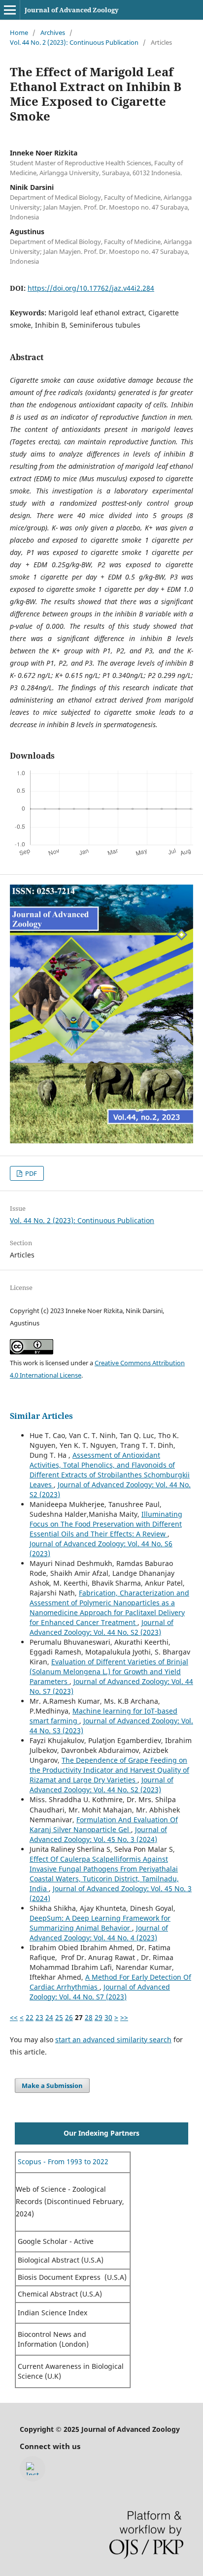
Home (19, 32)
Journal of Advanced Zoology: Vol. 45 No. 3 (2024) (98, 1834)
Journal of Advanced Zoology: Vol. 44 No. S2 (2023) (101, 1627)
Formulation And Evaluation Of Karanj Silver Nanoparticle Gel (104, 1825)
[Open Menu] (10, 10)
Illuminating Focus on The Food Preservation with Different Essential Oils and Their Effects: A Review (106, 1524)
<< (14, 2017)
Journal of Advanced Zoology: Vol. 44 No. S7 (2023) (100, 1992)
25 (59, 2017)
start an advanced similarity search (113, 2039)
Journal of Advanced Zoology (72, 10)
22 (30, 2017)
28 (89, 2017)
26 (69, 2017)
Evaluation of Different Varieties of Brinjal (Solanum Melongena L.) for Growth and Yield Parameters (109, 1671)
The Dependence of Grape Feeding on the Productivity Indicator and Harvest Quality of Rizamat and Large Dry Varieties (109, 1770)
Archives (53, 32)
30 (108, 2017)
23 (39, 2017)
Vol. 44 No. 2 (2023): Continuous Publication (74, 42)
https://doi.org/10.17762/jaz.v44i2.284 (91, 288)
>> (124, 2017)
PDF (30, 1173)
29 (99, 2017)
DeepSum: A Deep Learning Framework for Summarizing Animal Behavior (100, 1923)
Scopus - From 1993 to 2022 (62, 2162)
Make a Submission (52, 2085)
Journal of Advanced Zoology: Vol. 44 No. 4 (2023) (99, 1933)
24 (49, 2017)
